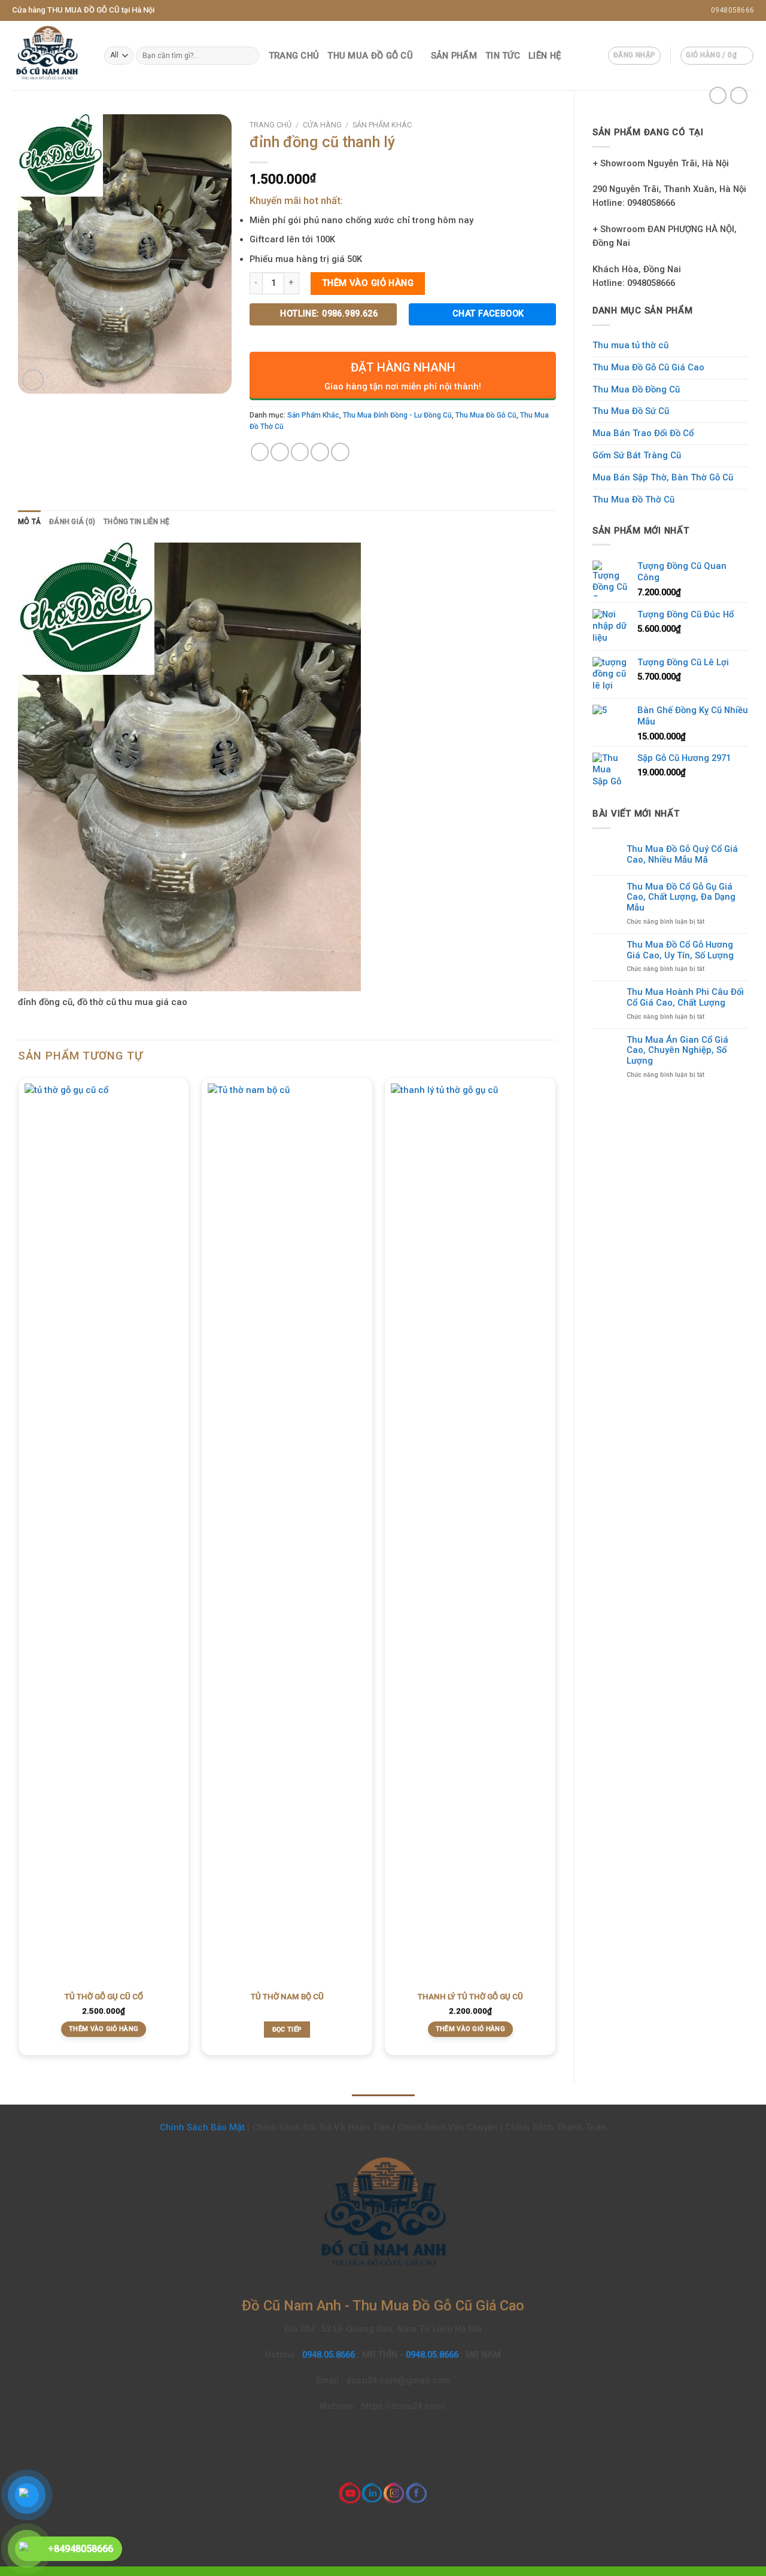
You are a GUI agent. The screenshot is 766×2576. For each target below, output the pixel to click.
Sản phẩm (454, 56)
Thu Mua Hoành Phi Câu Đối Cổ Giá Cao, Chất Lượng (685, 998)
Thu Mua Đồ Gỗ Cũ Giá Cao (648, 367)
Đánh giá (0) (72, 522)
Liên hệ (545, 56)
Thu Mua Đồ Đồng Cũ (636, 389)
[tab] (29, 522)
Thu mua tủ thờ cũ (630, 345)
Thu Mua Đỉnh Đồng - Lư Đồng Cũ (397, 415)
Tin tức (503, 56)
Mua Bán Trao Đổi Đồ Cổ (643, 433)
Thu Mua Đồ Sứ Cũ (631, 411)
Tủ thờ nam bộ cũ (287, 1997)
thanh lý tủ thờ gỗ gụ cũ (470, 1997)
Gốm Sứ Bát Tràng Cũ (637, 455)
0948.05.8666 (330, 2355)
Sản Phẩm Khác (382, 125)
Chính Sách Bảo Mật (202, 2127)
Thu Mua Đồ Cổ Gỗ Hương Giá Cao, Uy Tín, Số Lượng (680, 950)
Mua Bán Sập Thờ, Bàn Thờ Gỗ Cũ (663, 477)
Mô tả (29, 522)
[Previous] (19, 1571)
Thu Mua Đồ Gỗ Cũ (370, 56)
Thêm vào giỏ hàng (368, 283)
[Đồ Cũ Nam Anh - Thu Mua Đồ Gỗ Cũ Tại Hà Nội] (49, 56)
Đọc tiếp (287, 2030)
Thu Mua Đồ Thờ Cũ (633, 500)
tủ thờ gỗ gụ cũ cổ (104, 1997)
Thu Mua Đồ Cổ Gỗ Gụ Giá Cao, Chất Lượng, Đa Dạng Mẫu (681, 898)
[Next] (555, 1571)
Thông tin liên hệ (136, 522)
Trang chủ (294, 56)
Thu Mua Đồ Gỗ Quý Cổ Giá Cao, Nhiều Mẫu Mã (682, 855)
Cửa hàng (322, 125)
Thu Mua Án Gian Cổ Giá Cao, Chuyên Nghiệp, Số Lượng (677, 1051)
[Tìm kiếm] (249, 55)
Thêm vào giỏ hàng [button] (104, 2029)
